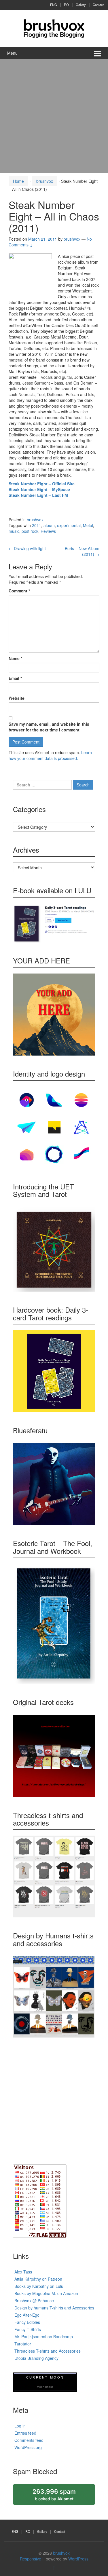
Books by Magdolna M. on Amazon (46, 2293)
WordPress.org (28, 2447)
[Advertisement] (54, 116)
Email (15, 678)
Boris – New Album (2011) (82, 551)
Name (15, 658)
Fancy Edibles (27, 2322)
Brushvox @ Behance (34, 2301)
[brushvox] (54, 28)
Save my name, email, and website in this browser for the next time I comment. (49, 727)
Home (18, 181)
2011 (37, 525)
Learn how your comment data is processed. (50, 755)
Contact (98, 5)
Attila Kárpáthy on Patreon (38, 2279)
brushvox (45, 181)
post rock (30, 531)
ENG (54, 5)
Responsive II (32, 2559)
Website (17, 698)
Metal (88, 525)
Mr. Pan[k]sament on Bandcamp (44, 2337)
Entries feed (25, 2433)
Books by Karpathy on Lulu (39, 2286)
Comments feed (29, 2440)
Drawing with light (27, 548)
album (49, 525)
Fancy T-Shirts (28, 2329)
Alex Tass (23, 2272)
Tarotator (23, 2344)
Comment (19, 591)
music (14, 531)
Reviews (48, 531)
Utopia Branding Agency (36, 2358)
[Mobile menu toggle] (97, 53)
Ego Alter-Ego (27, 2315)
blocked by (59, 2496)
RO (66, 5)
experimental (69, 525)
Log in (20, 2426)
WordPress (78, 2559)
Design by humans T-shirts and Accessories (54, 2308)
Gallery (81, 5)
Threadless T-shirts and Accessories (48, 2351)
